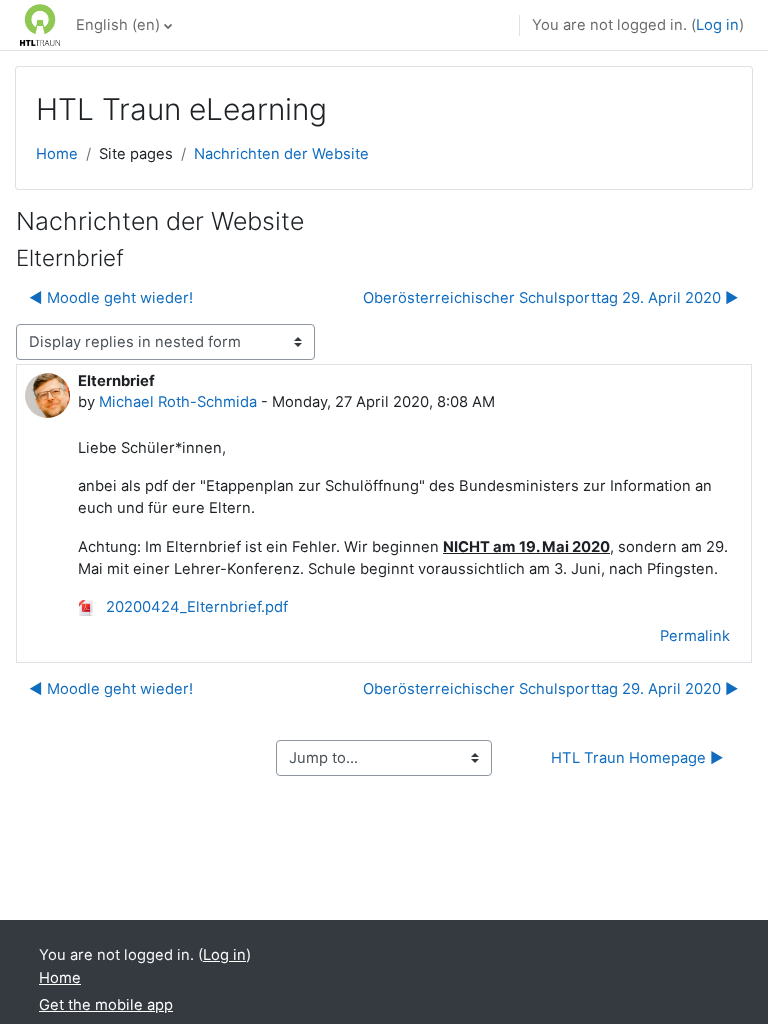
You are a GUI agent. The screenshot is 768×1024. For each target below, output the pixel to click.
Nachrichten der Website (281, 154)
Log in (717, 25)
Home (57, 154)
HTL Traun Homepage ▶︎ (637, 758)
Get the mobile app (106, 1005)
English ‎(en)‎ (118, 25)
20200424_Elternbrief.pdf (195, 607)
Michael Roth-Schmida (178, 402)
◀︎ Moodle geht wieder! (111, 298)
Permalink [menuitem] (695, 636)
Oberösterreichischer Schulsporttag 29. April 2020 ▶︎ (551, 298)
